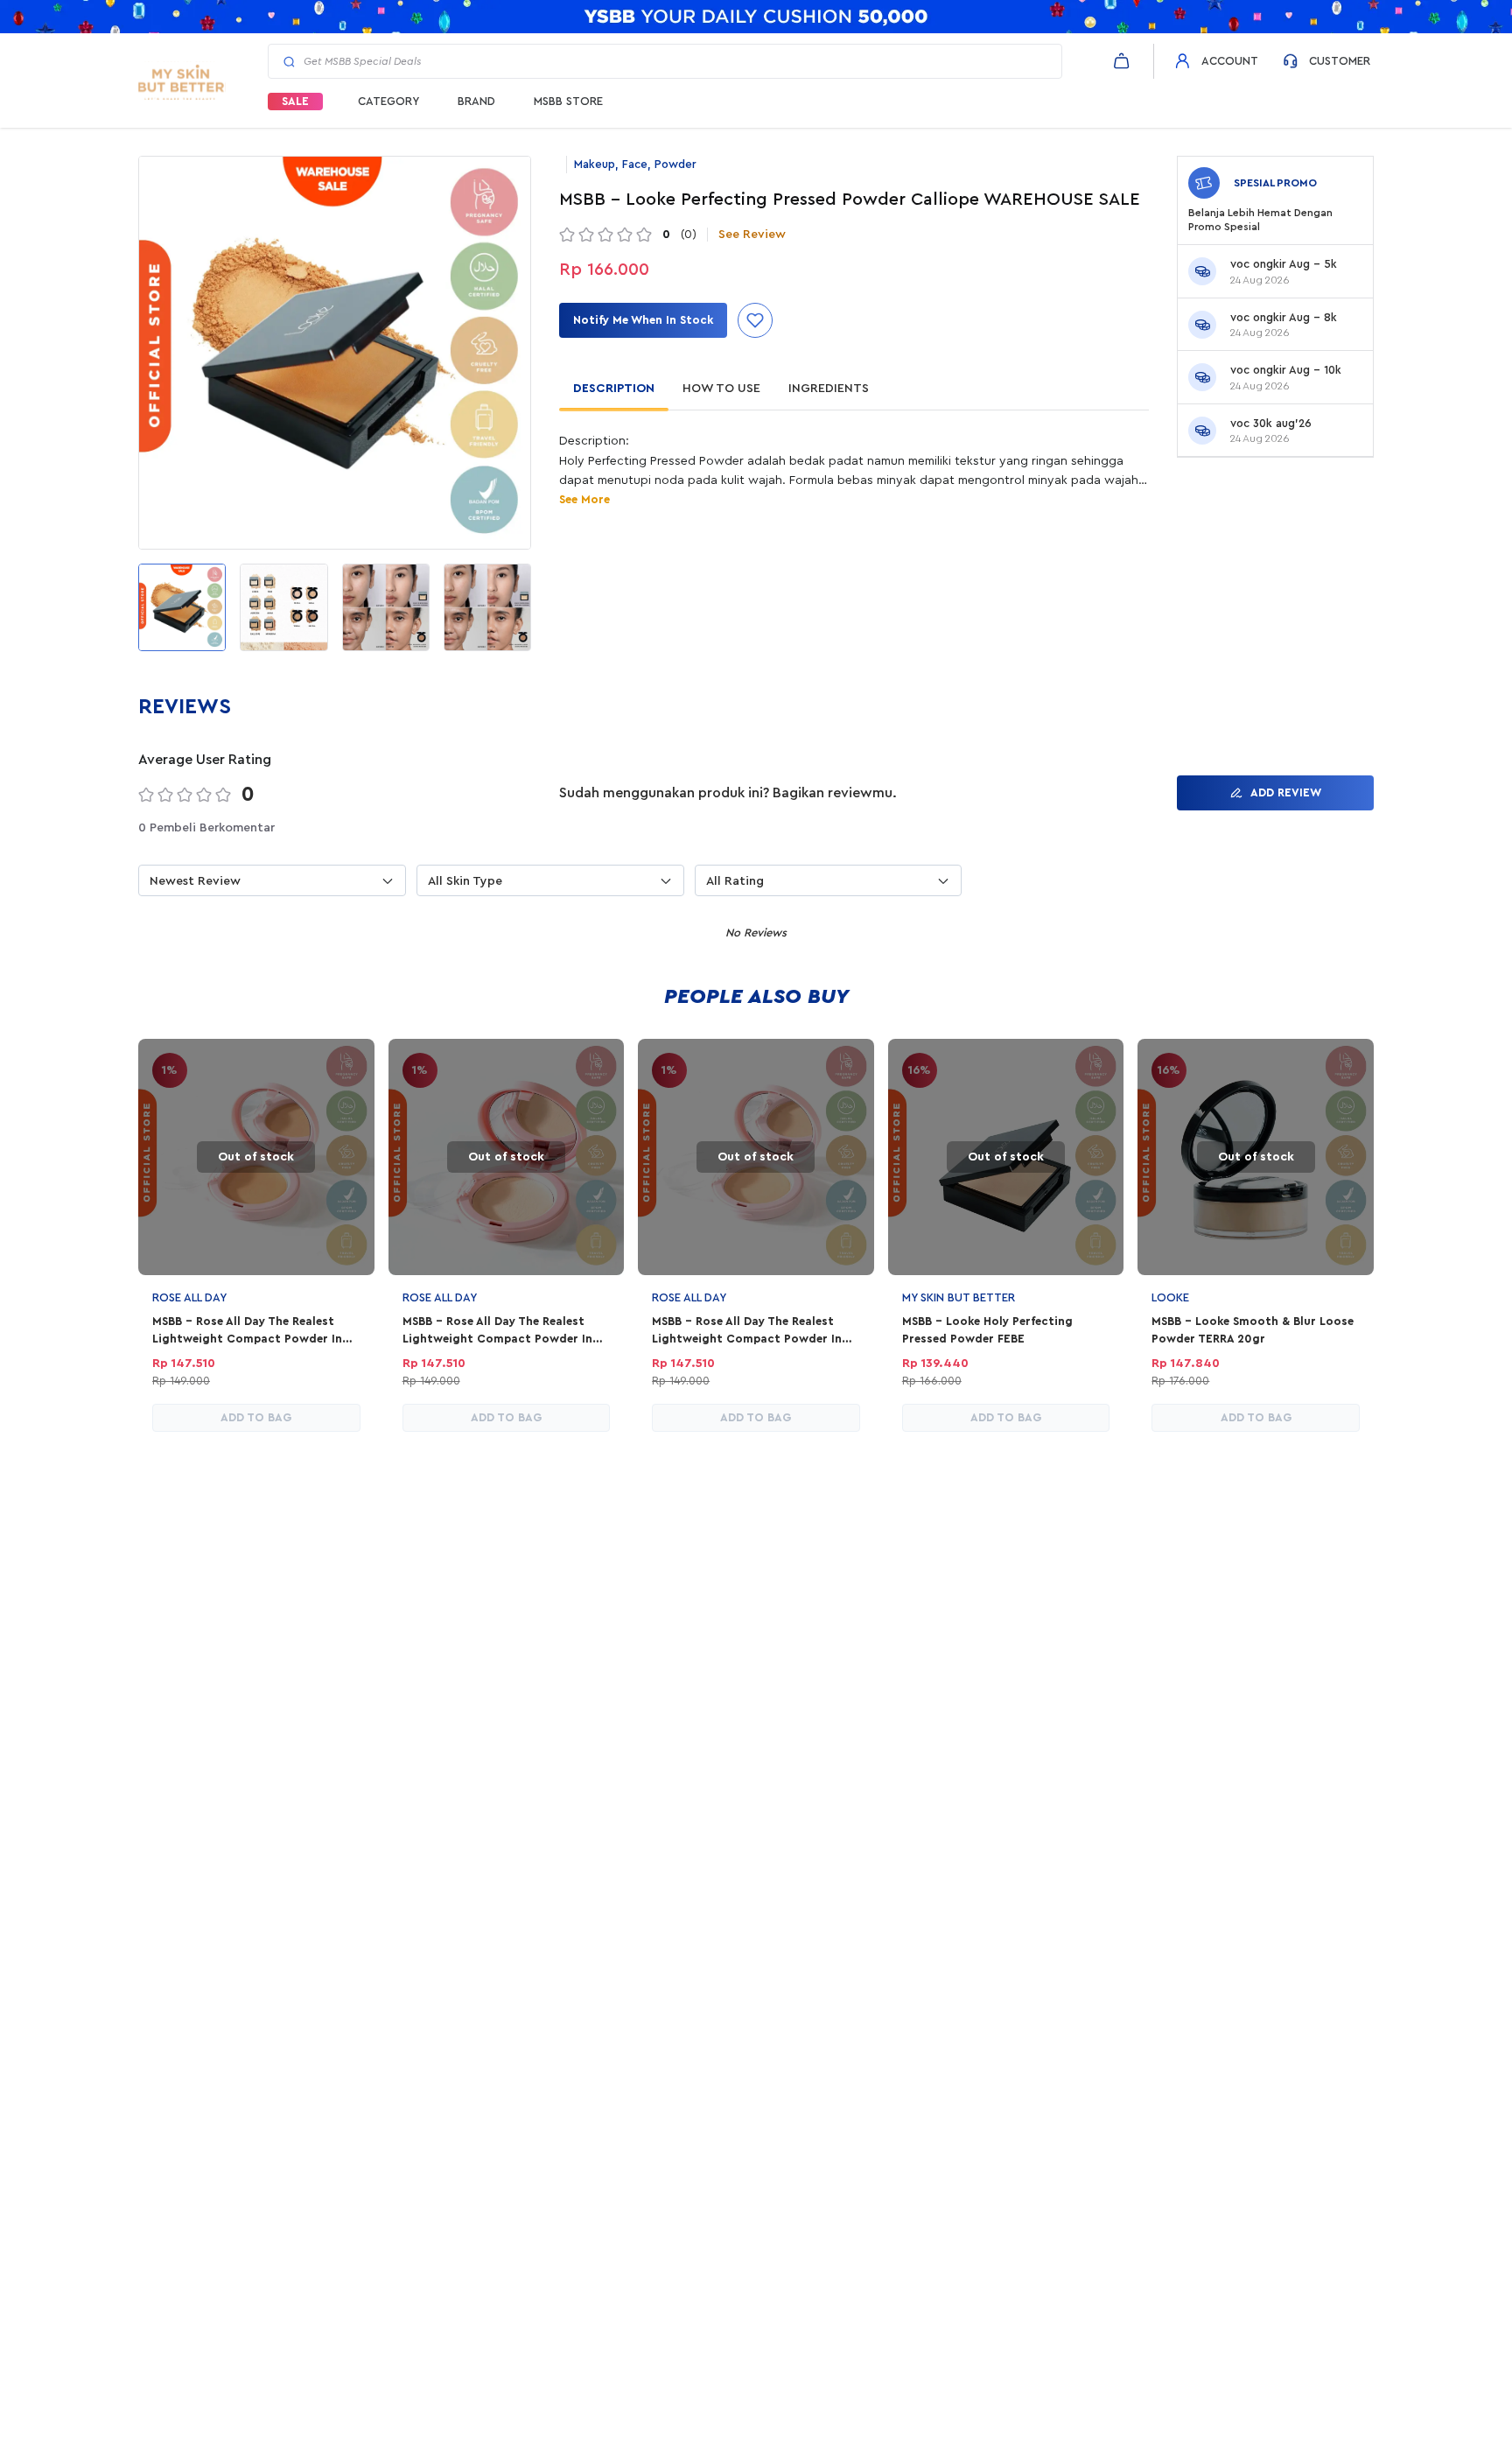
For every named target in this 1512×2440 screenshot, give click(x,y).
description (614, 389)
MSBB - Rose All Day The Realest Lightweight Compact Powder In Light (497, 1331)
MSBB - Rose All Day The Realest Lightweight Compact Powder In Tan (247, 1331)
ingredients (829, 389)
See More (584, 499)
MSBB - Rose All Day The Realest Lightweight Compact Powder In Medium (747, 1331)
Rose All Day (189, 1297)
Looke (1170, 1297)
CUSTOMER (1340, 61)
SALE (295, 101)
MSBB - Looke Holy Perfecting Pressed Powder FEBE (987, 1330)
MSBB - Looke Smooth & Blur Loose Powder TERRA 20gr (1253, 1330)
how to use (721, 389)
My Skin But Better (959, 1297)
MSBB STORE (568, 101)
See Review (752, 235)
